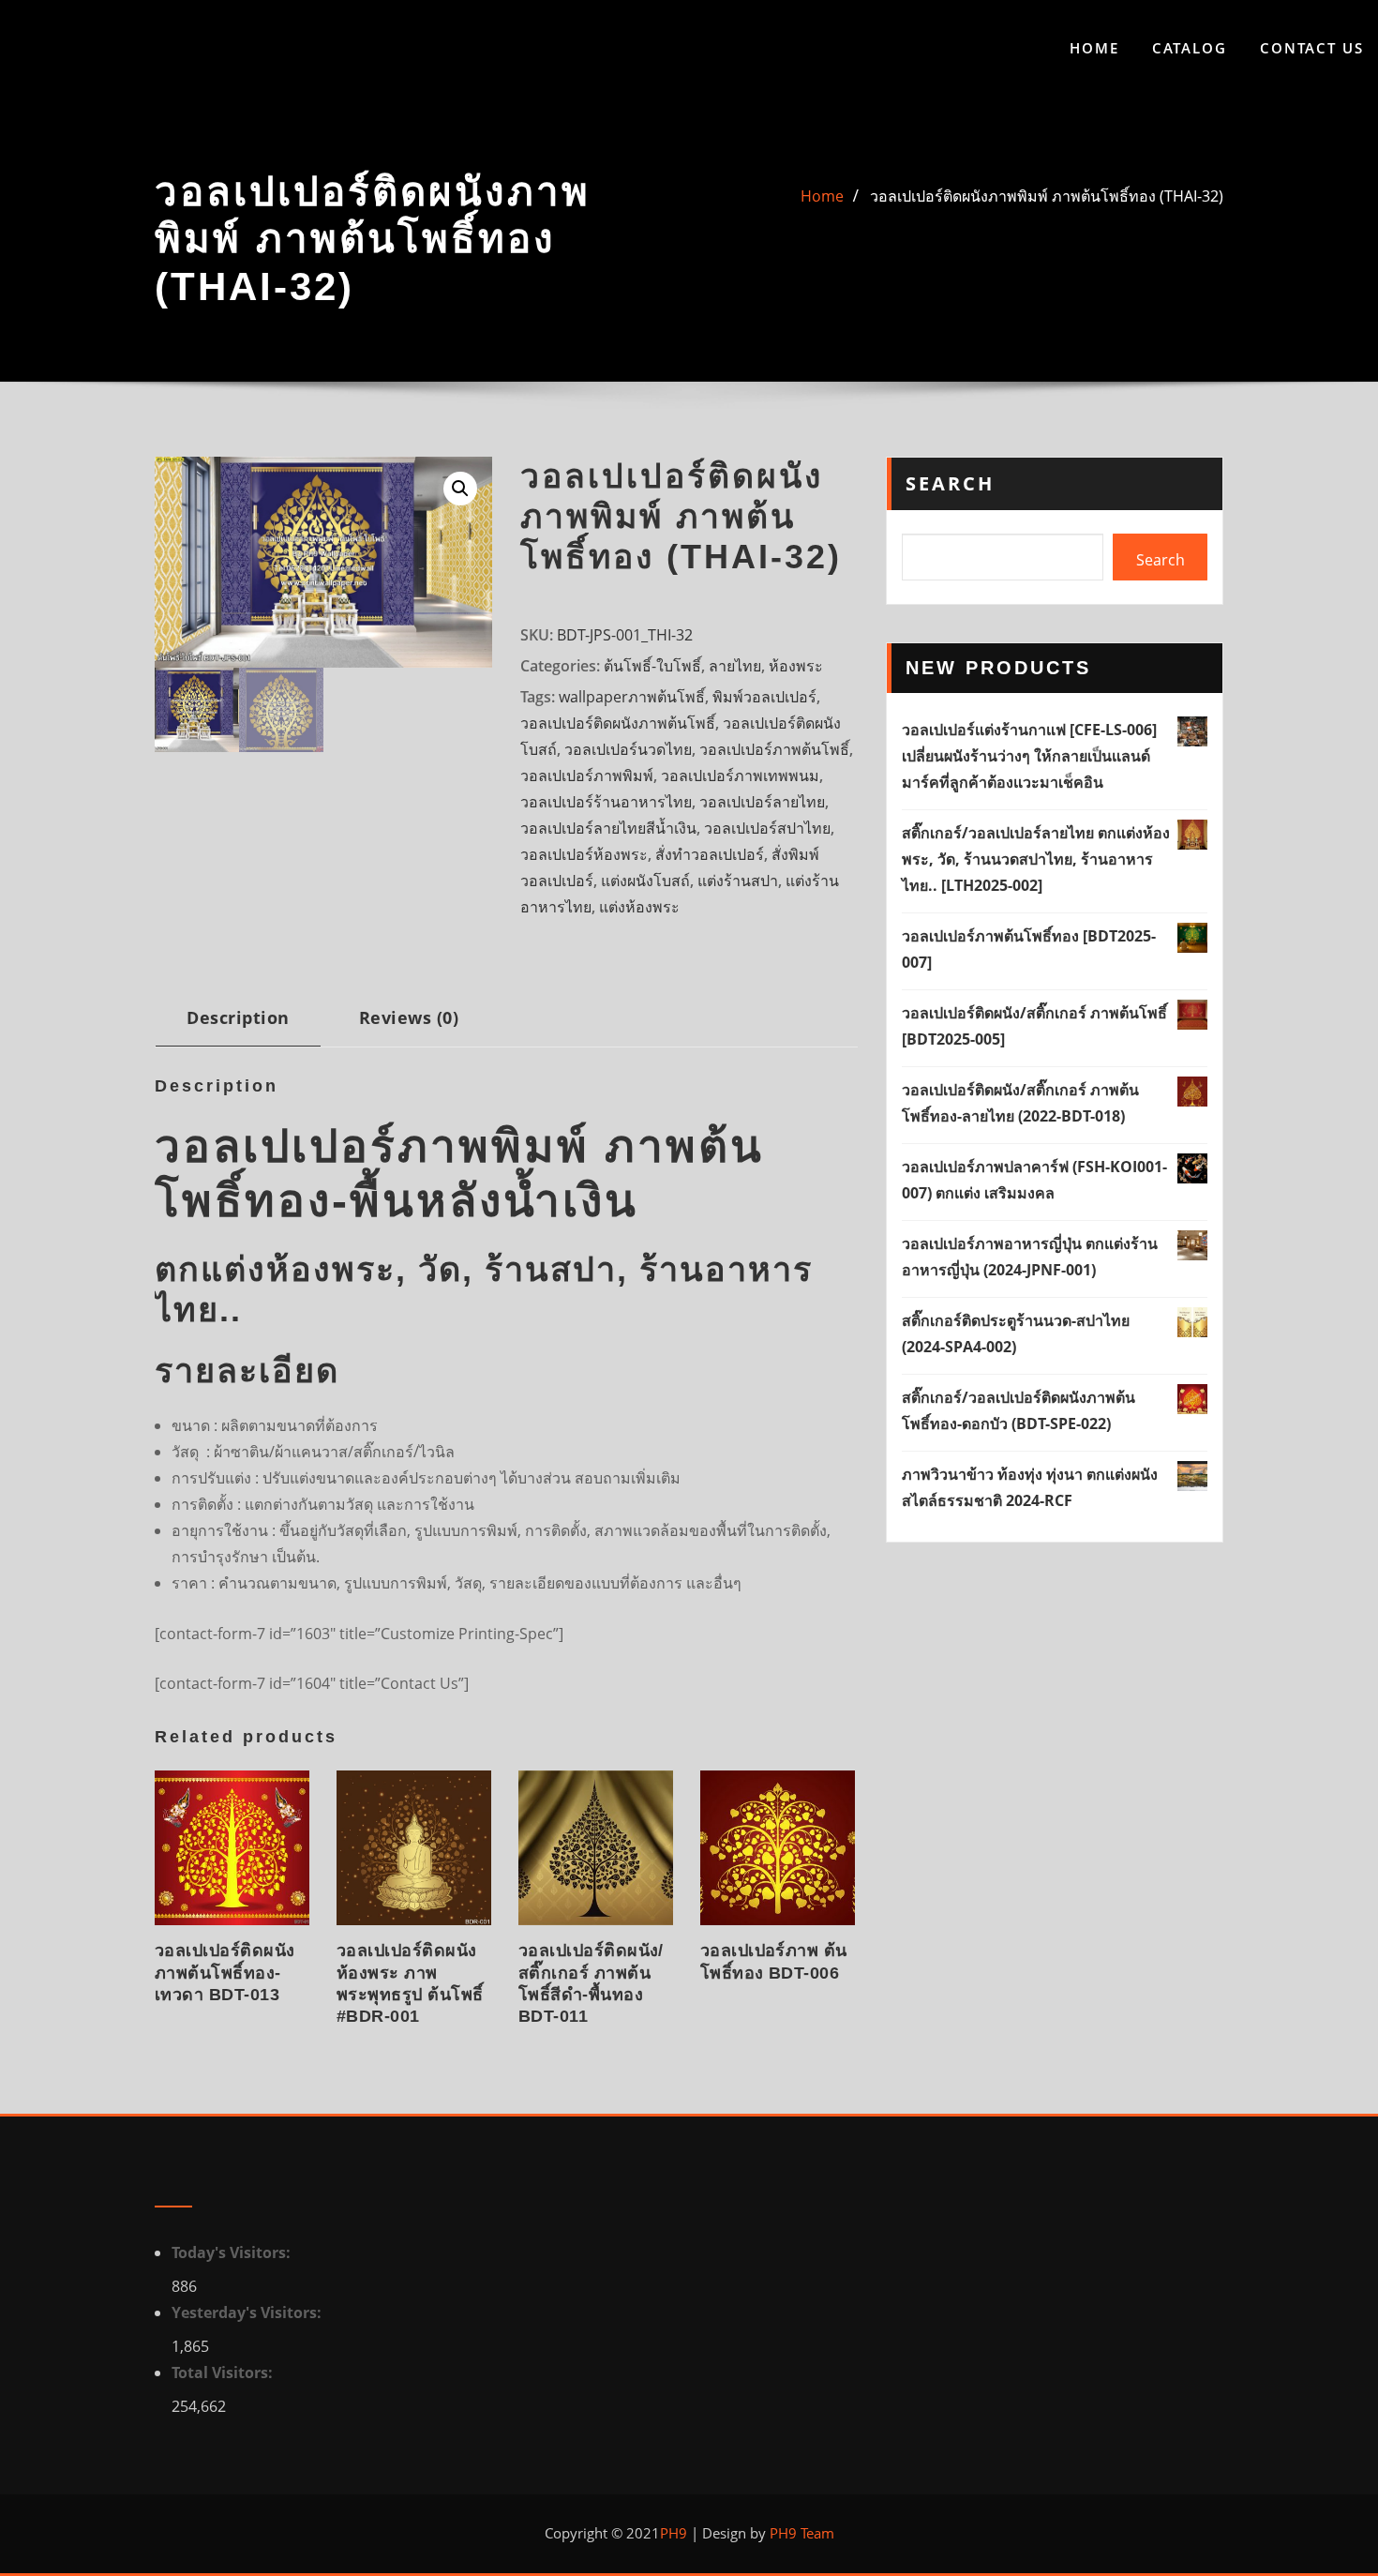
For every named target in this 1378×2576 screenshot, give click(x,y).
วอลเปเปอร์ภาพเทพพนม (740, 776)
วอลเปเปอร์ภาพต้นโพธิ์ (774, 749)
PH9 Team (800, 2533)
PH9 (674, 2533)
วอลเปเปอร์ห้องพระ (584, 854)
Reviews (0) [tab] (409, 1017)
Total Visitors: (224, 2373)
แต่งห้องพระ (639, 907)
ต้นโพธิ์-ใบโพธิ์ (652, 666)
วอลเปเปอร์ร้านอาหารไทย (606, 802)
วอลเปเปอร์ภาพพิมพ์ (587, 776)
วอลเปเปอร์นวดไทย (628, 749)
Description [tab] (238, 1017)
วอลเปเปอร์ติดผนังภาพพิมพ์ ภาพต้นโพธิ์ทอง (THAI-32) (1047, 196)
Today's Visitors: (233, 2252)
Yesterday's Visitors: (248, 2312)
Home (1094, 48)
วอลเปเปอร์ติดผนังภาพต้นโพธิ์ (618, 723)
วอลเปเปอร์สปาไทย (767, 828)
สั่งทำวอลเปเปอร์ (710, 854)
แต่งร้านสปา (738, 881)
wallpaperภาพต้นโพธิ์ (632, 697)
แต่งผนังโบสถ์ (645, 881)
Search (950, 483)
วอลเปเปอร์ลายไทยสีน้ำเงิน (608, 828)
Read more (161, 1990)
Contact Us (1312, 48)
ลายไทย (735, 666)
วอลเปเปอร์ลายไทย (762, 802)
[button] (460, 489)
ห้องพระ (796, 666)
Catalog (1190, 48)
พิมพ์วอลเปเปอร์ (764, 697)
